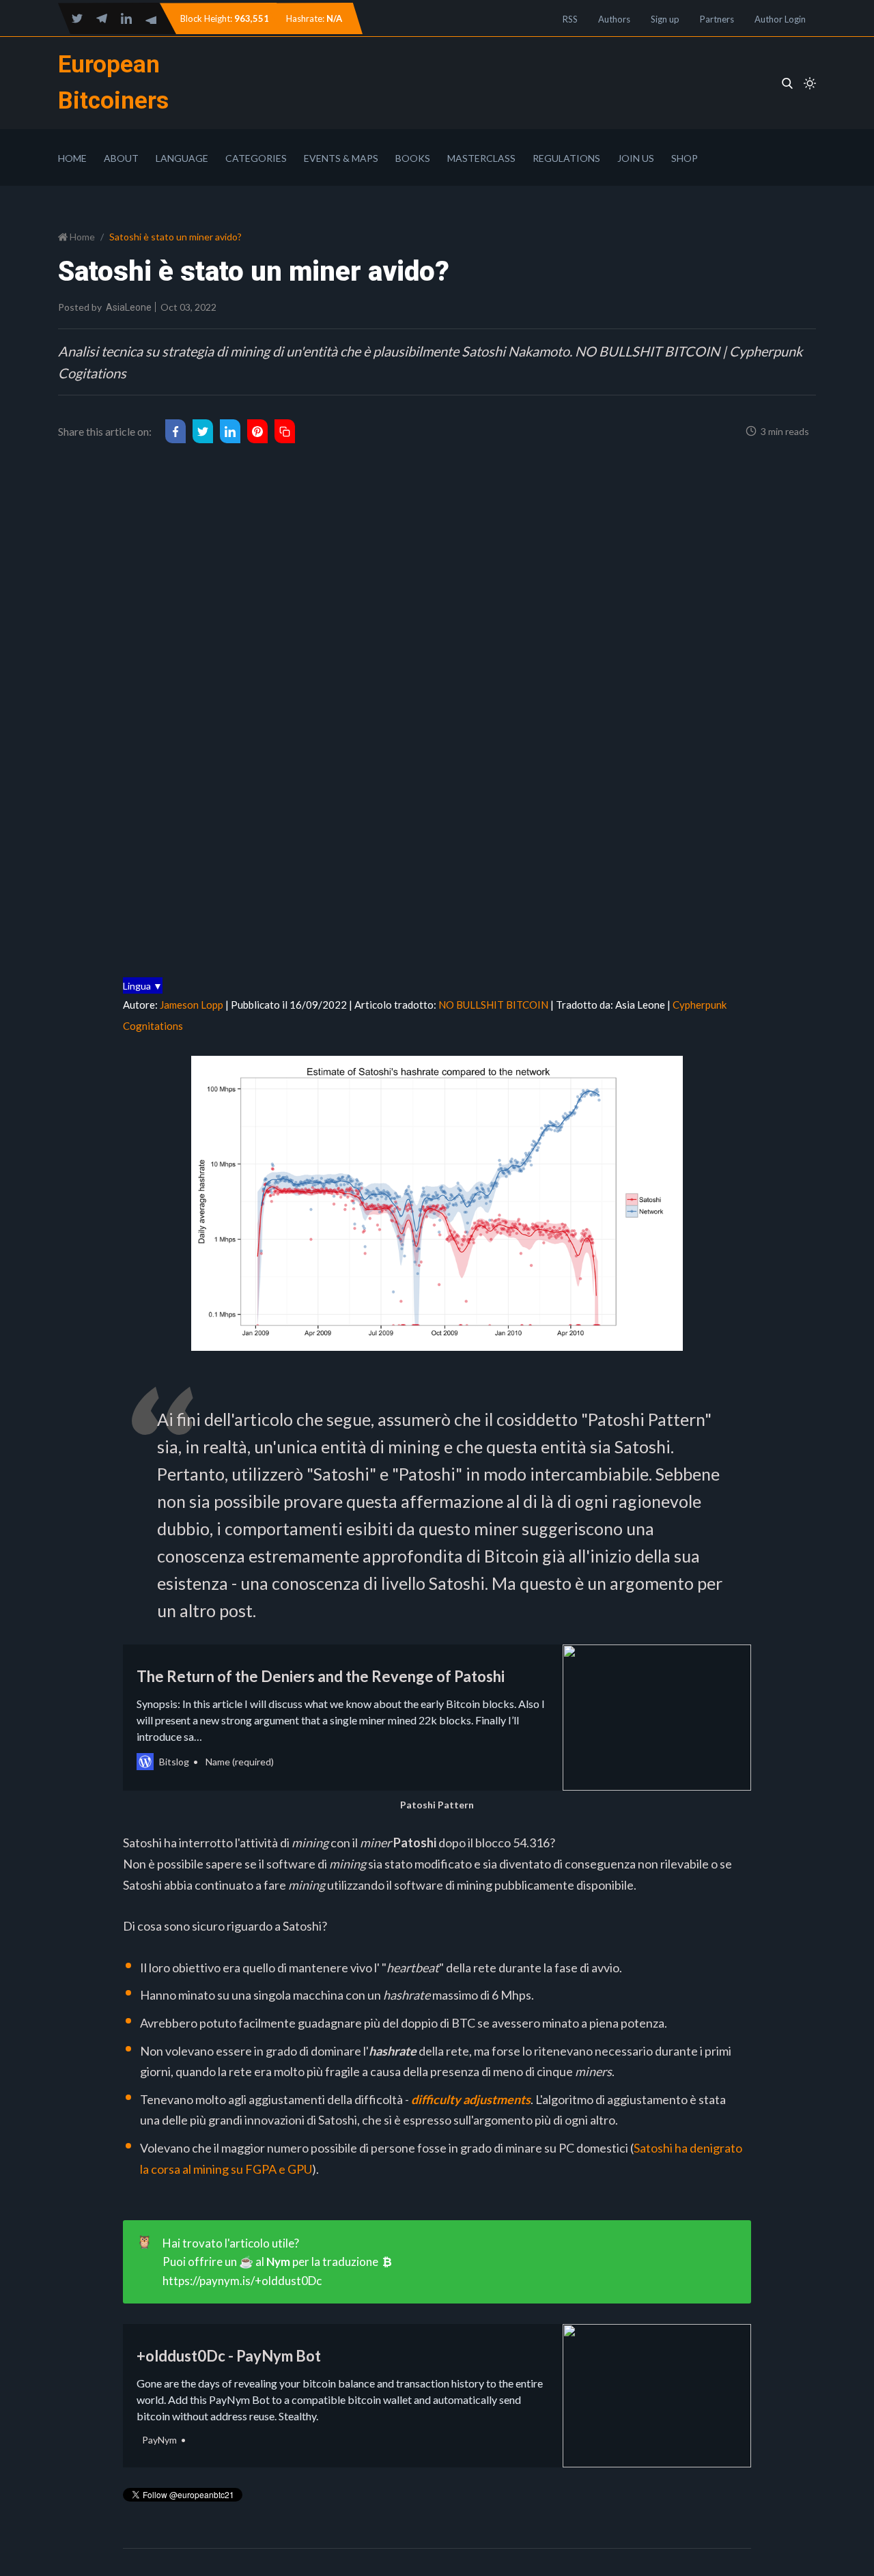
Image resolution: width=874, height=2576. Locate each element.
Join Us (636, 158)
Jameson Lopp (192, 1005)
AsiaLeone (129, 307)
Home (72, 158)
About (121, 158)
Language (182, 158)
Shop (685, 158)
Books (413, 158)
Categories (256, 158)
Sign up (665, 19)
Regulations (566, 158)
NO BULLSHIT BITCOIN (494, 1005)
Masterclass (481, 158)
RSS (570, 19)
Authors (614, 19)
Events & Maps (341, 158)
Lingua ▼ (143, 986)
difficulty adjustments (471, 2099)
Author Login (780, 19)
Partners (717, 19)
